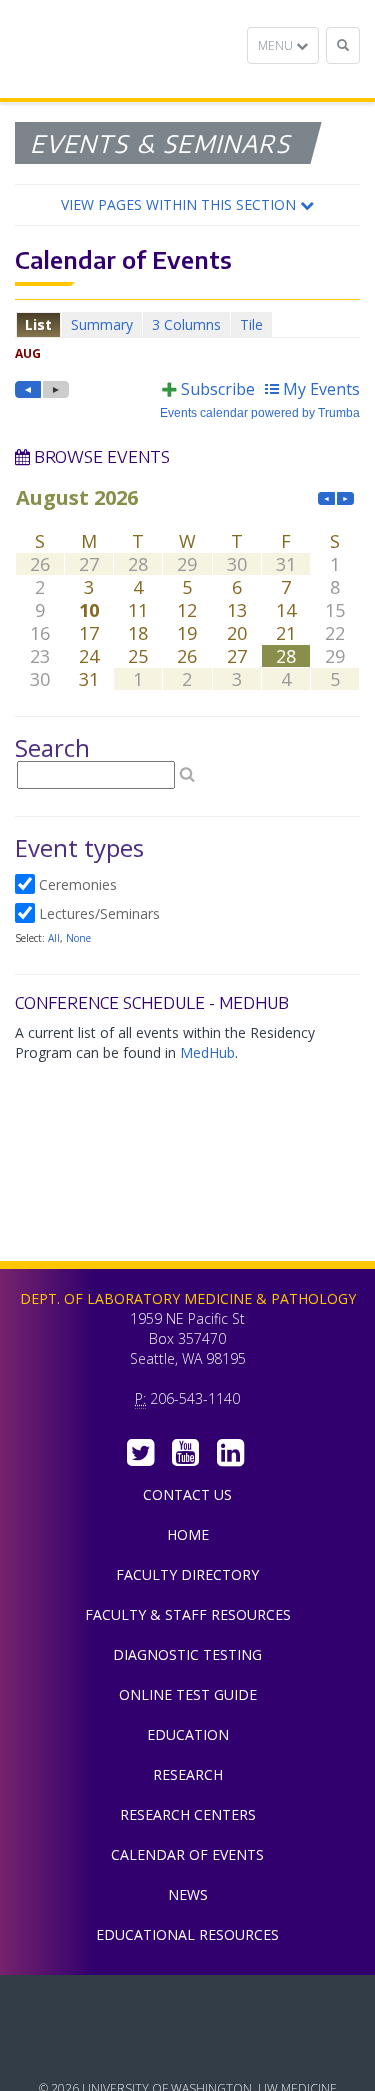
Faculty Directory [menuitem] (187, 1574)
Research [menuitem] (188, 1774)
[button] (187, 205)
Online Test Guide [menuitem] (188, 1694)
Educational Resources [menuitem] (187, 1934)
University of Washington (188, 2050)
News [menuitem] (188, 1894)
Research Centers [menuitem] (188, 1814)
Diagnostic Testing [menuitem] (187, 1654)
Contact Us (187, 1494)
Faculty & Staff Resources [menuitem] (188, 1614)
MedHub (207, 1052)
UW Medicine (188, 2005)
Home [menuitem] (188, 1534)
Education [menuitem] (188, 1734)
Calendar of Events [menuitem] (187, 1854)
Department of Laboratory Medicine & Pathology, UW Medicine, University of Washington (117, 49)
